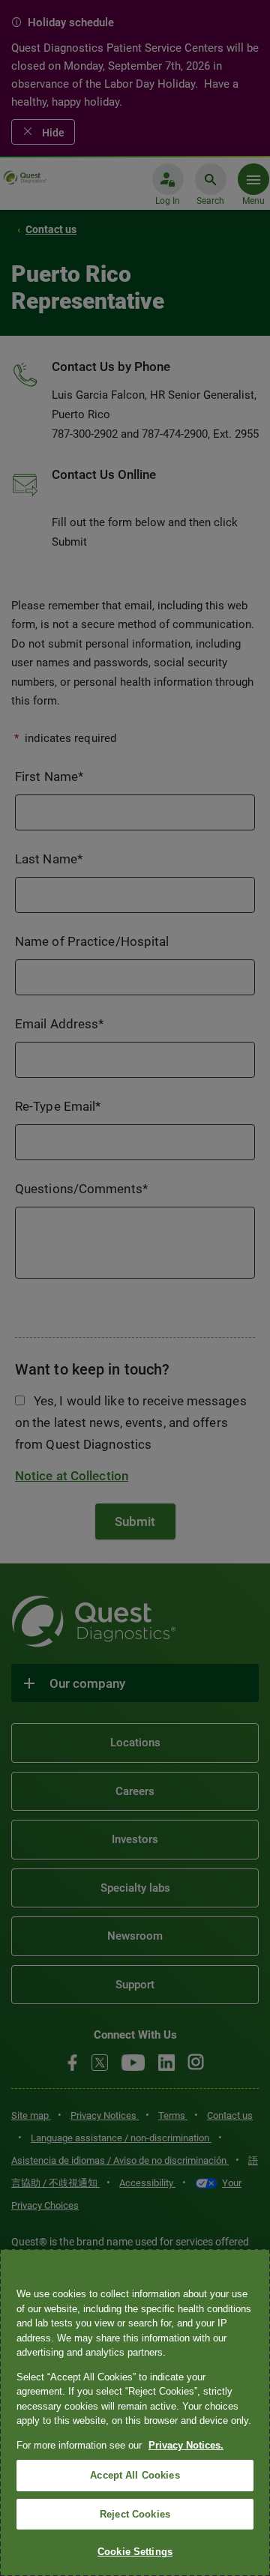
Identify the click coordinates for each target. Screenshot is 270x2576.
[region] (135, 2413)
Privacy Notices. (186, 2445)
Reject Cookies (135, 2514)
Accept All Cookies (135, 2475)
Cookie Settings (135, 2552)
